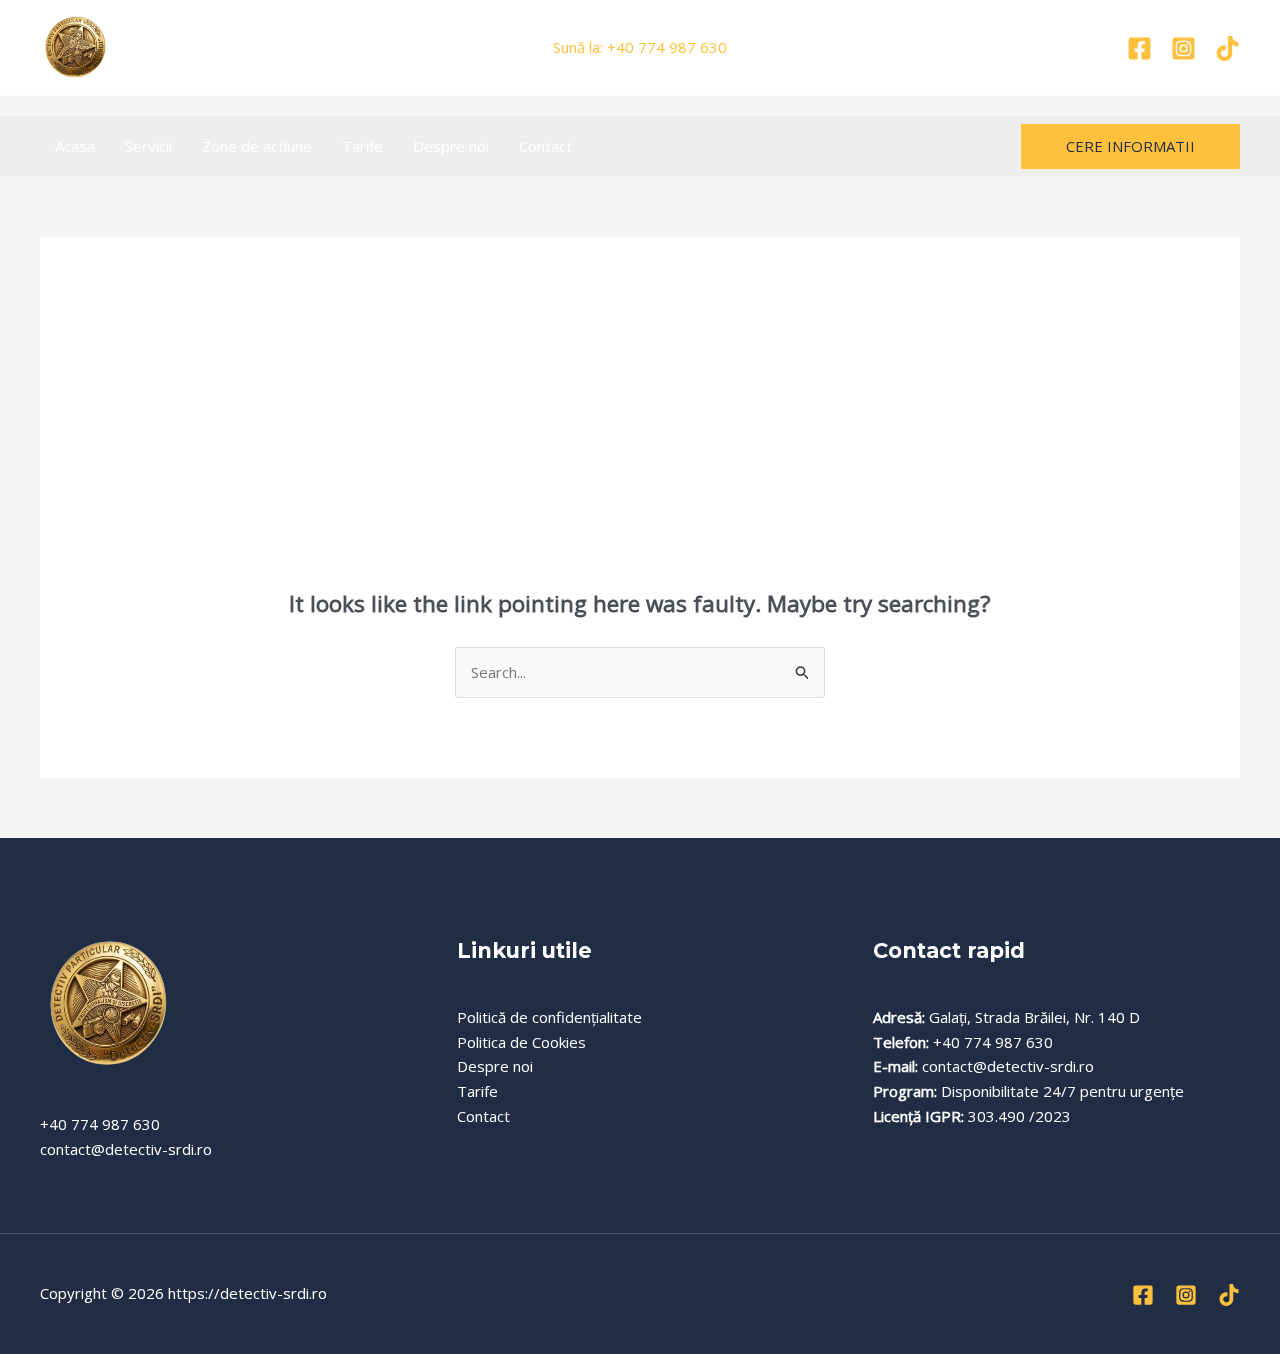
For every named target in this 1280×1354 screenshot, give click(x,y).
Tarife (362, 146)
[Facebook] (1139, 48)
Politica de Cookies (521, 1042)
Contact (545, 146)
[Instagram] (1183, 48)
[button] (1130, 146)
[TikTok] (1227, 48)
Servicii (148, 146)
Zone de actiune (257, 146)
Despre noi (451, 146)
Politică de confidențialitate (549, 1017)
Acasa (75, 146)
